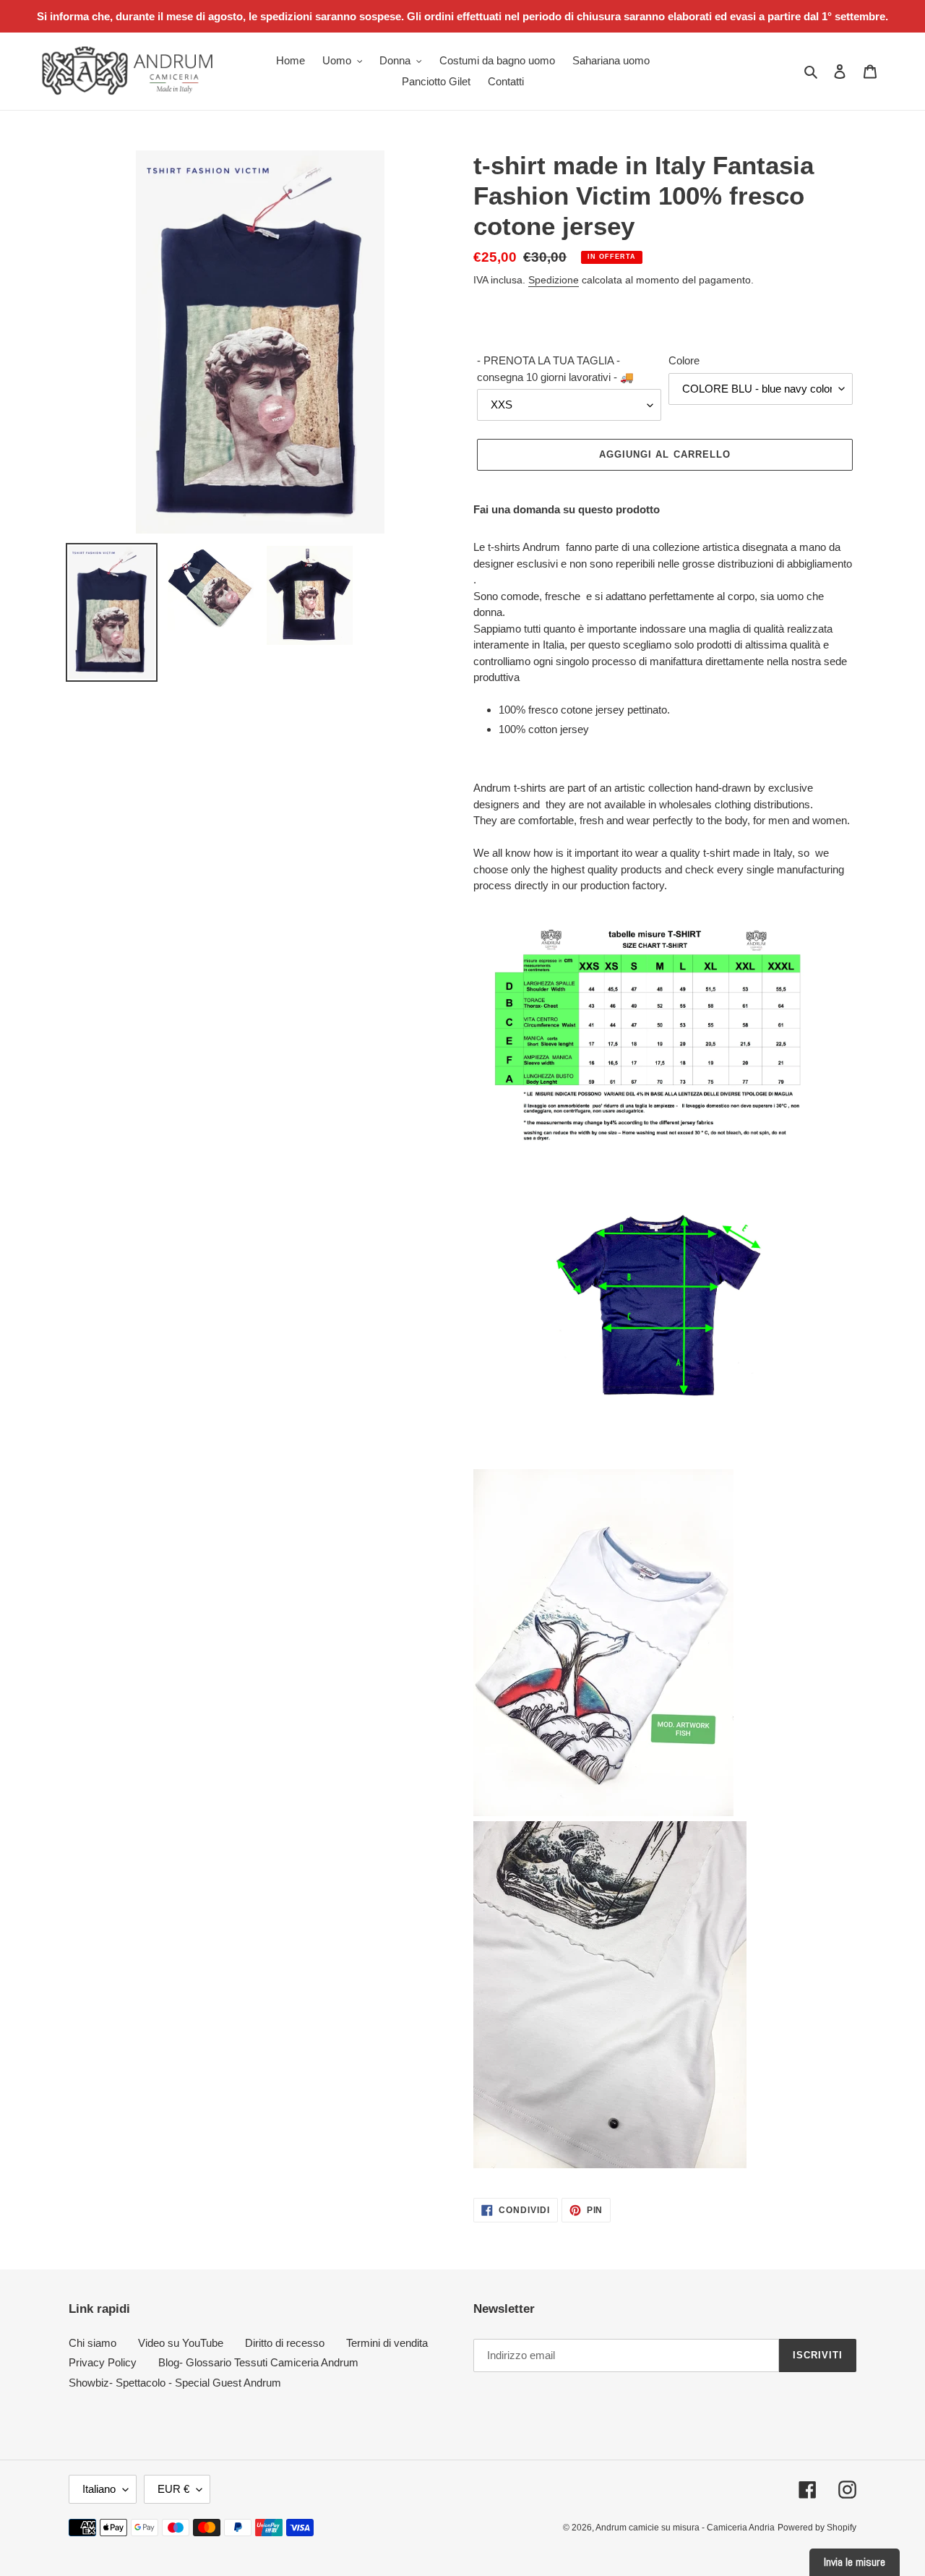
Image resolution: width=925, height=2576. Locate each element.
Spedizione (554, 280)
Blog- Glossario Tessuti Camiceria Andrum (258, 2362)
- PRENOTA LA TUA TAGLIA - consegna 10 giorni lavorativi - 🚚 (555, 369)
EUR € (173, 2489)
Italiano (99, 2489)
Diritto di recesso (285, 2343)
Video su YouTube (181, 2343)
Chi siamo (92, 2343)
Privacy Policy (103, 2362)
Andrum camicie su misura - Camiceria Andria (685, 2528)
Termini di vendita (387, 2343)
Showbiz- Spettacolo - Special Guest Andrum (175, 2383)
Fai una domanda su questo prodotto (567, 509)
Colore (684, 360)
